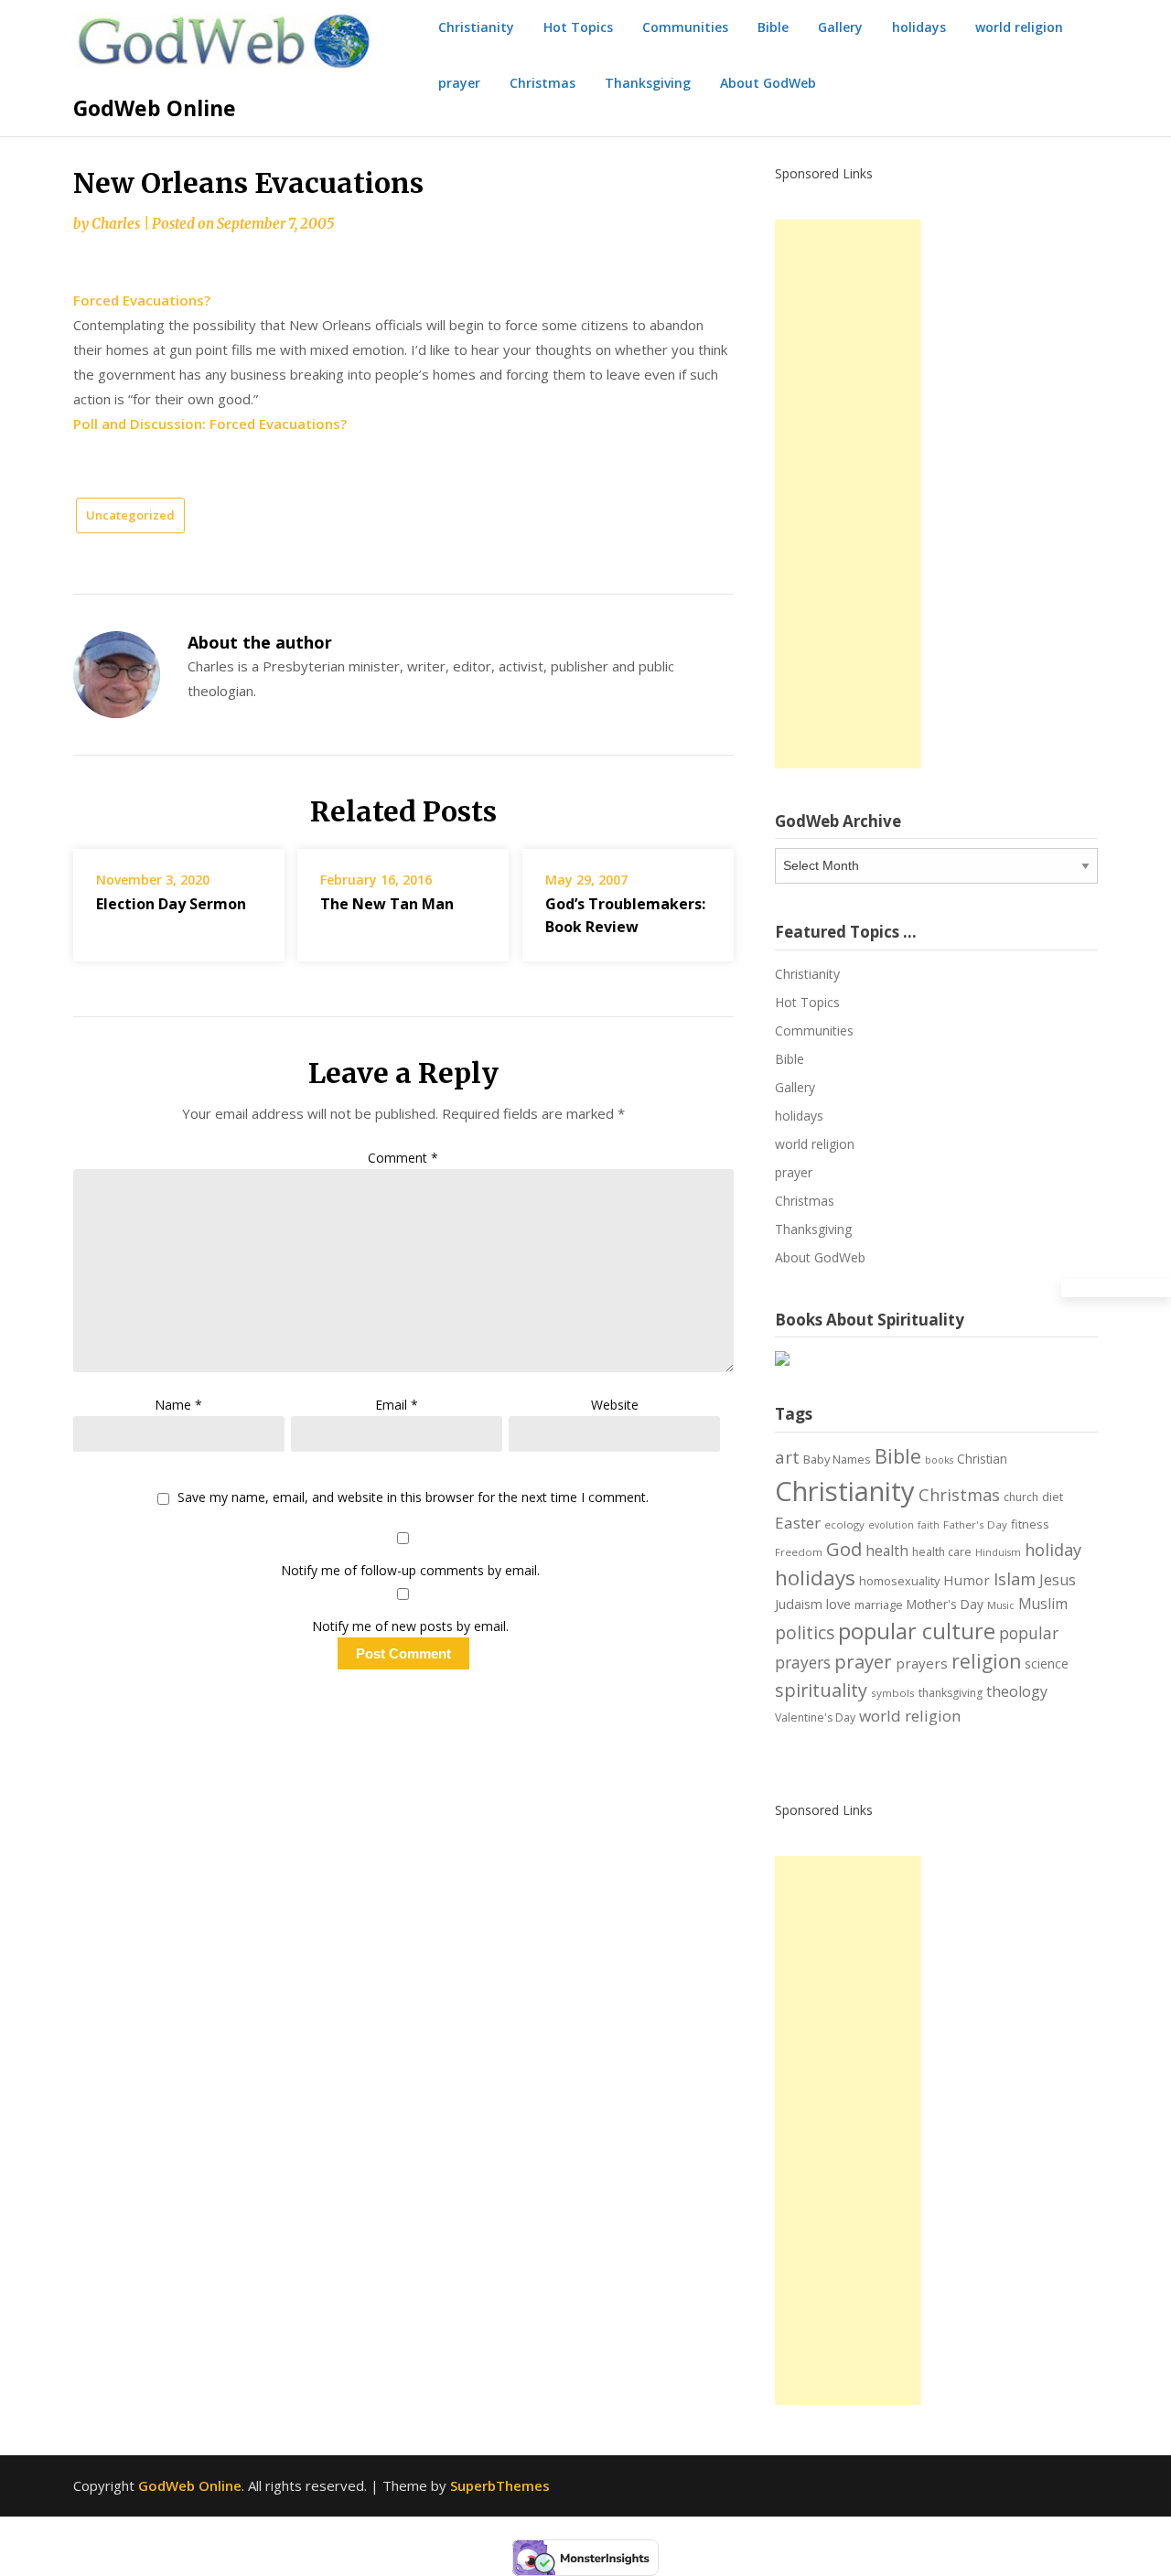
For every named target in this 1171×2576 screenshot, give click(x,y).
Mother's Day (945, 1604)
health (887, 1551)
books (939, 1460)
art (787, 1457)
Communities (685, 27)
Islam (1015, 1579)
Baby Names (837, 1459)
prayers (922, 1663)
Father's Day (975, 1524)
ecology (844, 1524)
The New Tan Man (387, 904)
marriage (879, 1605)
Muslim (1043, 1604)
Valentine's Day (815, 1717)
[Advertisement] (848, 494)
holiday (1053, 1550)
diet (1053, 1497)
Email (397, 1405)
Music (1001, 1605)
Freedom (799, 1552)
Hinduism (998, 1552)
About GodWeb (768, 83)
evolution (891, 1525)
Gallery (840, 27)
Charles (116, 224)
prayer (459, 83)
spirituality (821, 1690)
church (1021, 1497)
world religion (1019, 27)
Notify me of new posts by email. (410, 1626)
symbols (893, 1693)
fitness (1030, 1524)
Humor (967, 1580)
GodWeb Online (155, 108)
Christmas (543, 83)
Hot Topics (578, 27)
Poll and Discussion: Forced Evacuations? (210, 424)
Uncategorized (130, 515)
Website (615, 1405)
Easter (798, 1523)
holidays (919, 27)
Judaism (799, 1604)
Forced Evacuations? (142, 300)
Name (178, 1405)
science (1047, 1664)
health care (942, 1552)
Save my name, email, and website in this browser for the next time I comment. (413, 1498)
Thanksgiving (648, 83)
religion (986, 1661)
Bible (773, 27)
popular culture (917, 1631)
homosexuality (899, 1581)
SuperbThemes (500, 2485)
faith (929, 1525)
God (844, 1549)
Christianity (476, 27)
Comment (403, 1158)
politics (805, 1633)
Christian (982, 1459)
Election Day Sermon (171, 904)
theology (1017, 1691)
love (838, 1604)
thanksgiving (951, 1693)
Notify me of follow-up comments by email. (410, 1570)
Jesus (1058, 1580)
